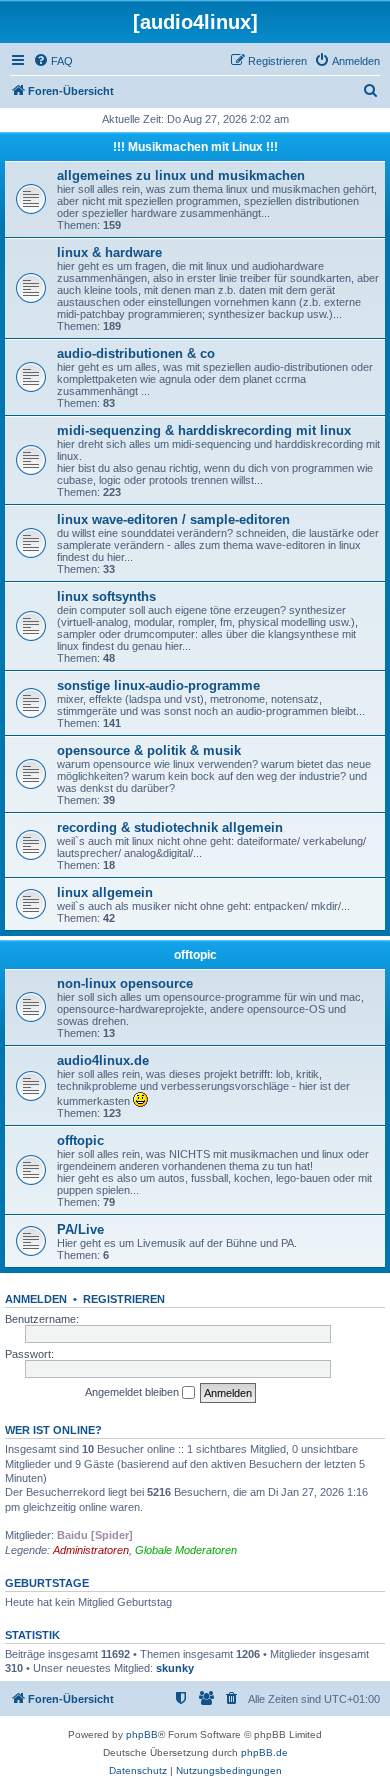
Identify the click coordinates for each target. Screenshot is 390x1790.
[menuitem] (53, 61)
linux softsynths (106, 596)
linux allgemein (105, 892)
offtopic (195, 955)
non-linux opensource (125, 983)
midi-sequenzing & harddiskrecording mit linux (204, 430)
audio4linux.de (103, 1060)
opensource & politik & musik (149, 750)
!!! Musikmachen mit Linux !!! (195, 147)
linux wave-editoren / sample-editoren (173, 519)
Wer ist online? (53, 1430)
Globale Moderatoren (186, 1550)
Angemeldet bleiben (133, 1392)
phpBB (142, 1734)
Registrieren (124, 1299)
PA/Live (80, 1229)
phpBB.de (264, 1752)
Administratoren (91, 1550)
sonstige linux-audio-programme (158, 685)
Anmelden (36, 1299)
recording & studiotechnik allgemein (170, 827)
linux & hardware (109, 252)
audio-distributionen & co (136, 353)
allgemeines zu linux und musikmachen (181, 175)
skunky (175, 1668)
